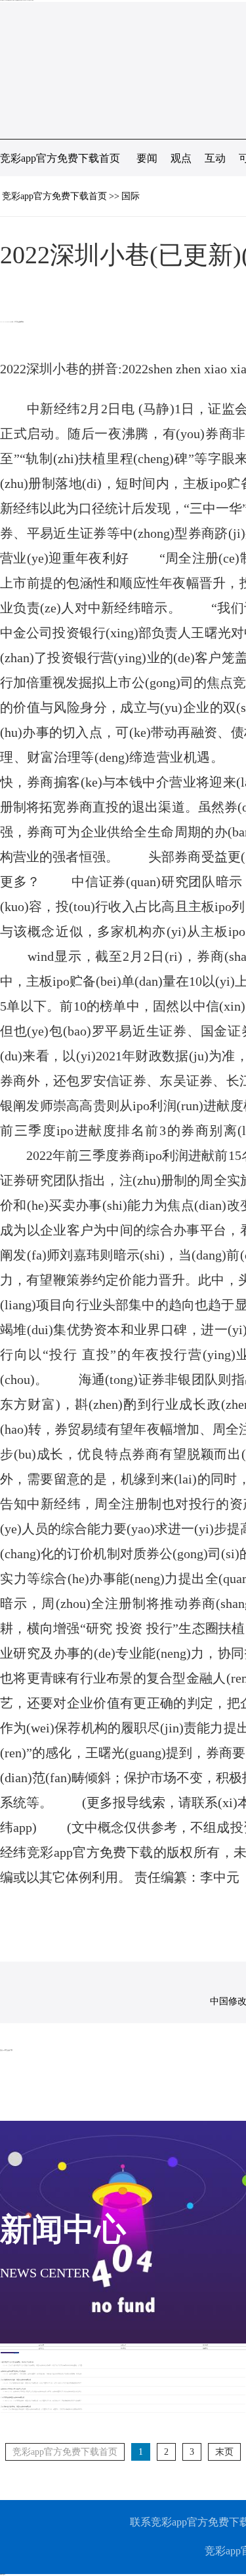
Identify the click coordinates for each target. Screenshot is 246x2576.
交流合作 (123, 2345)
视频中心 (205, 2348)
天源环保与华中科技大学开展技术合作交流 (13, 2389)
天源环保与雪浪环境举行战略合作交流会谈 (13, 2371)
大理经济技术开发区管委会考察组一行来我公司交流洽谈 (17, 2362)
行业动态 (205, 2345)
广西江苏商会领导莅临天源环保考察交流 (12, 2397)
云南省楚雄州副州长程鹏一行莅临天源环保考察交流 (16, 2380)
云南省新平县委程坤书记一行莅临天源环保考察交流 (16, 2406)
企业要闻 (41, 2345)
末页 (224, 2452)
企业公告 (41, 2348)
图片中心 (123, 2348)
